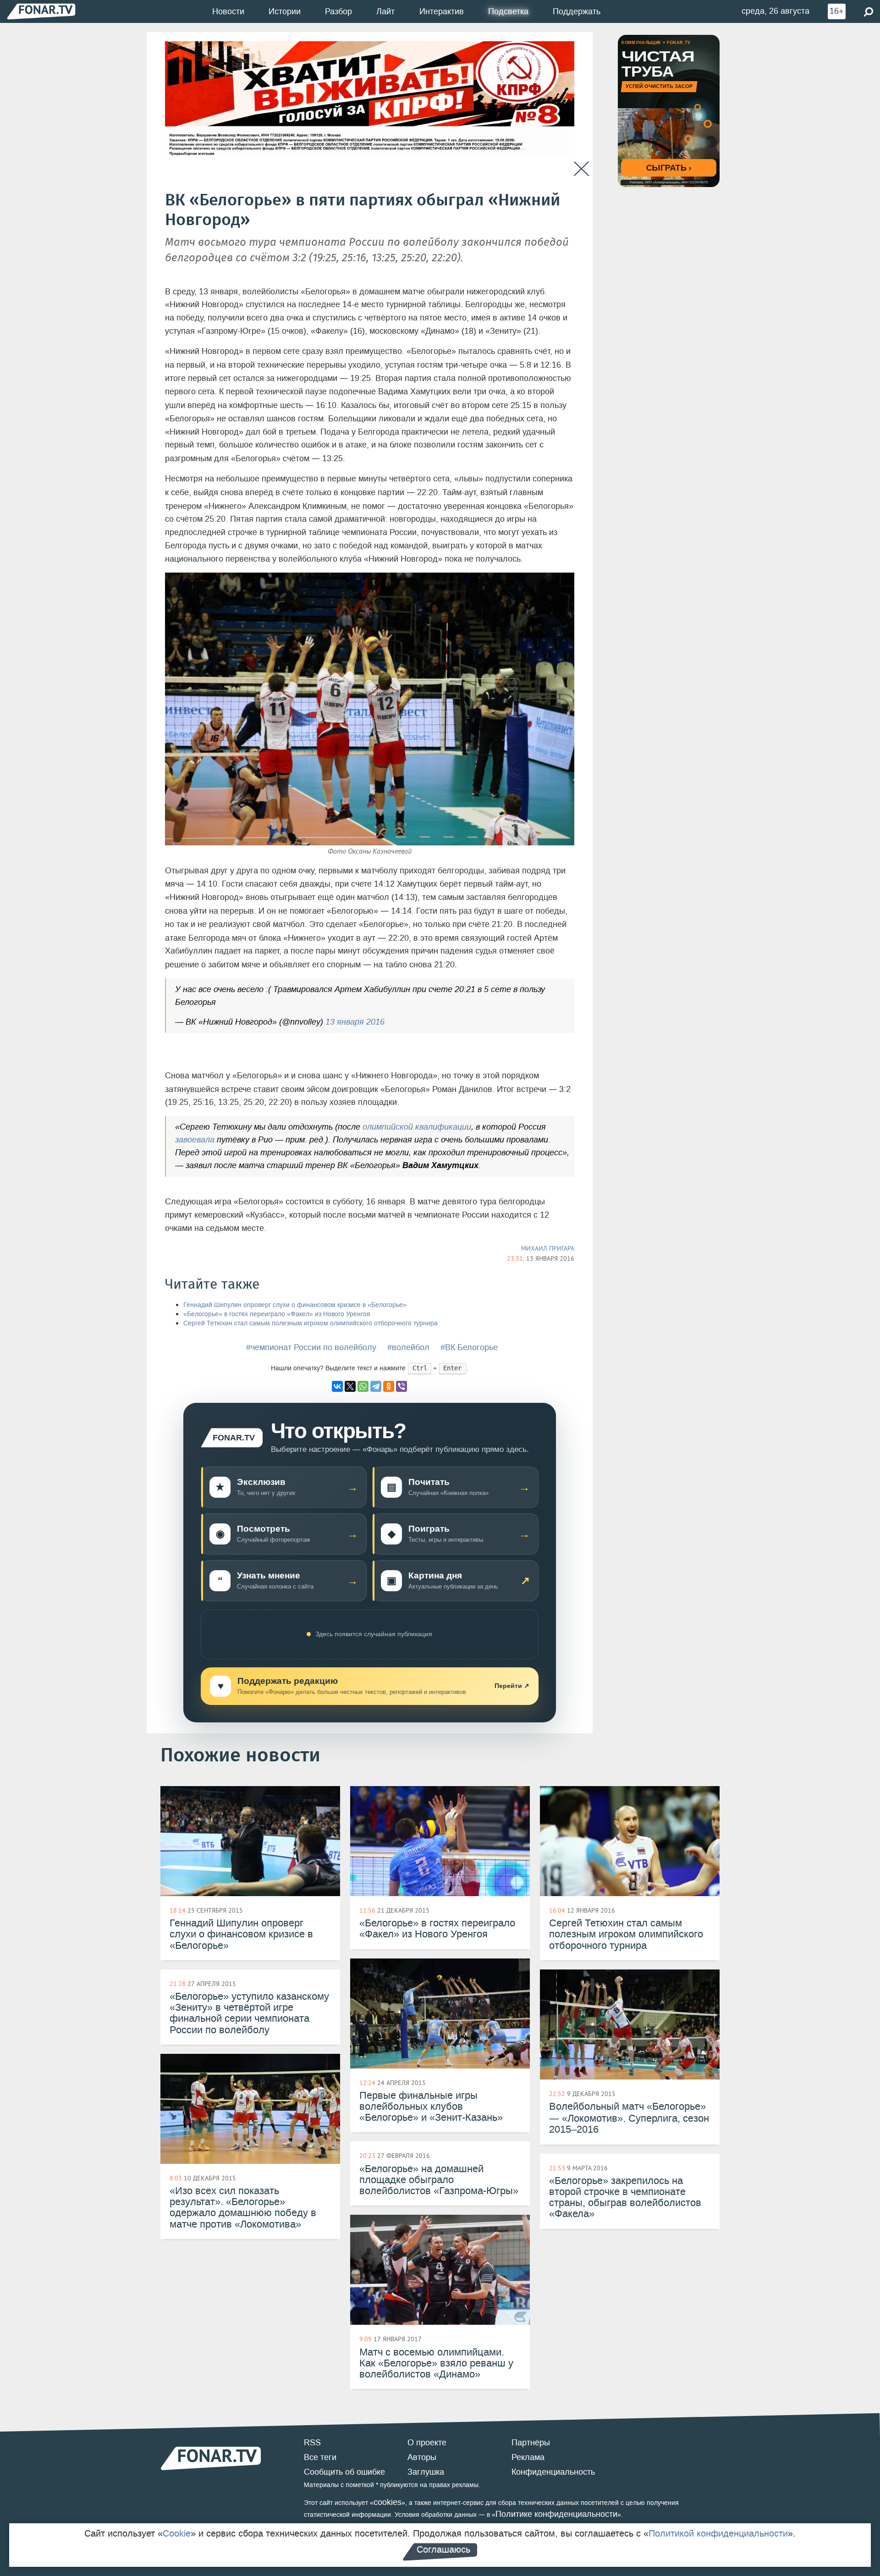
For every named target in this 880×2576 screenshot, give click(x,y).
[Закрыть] (581, 169)
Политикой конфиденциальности (718, 2533)
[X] (350, 1386)
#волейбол (408, 1347)
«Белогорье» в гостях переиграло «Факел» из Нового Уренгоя (277, 1314)
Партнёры (531, 2443)
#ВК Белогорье (469, 1347)
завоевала (195, 1140)
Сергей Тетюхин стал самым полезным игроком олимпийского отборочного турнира (311, 1323)
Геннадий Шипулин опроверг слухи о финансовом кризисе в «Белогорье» (295, 1305)
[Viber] (401, 1386)
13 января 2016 (355, 1022)
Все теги (320, 2457)
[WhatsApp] (363, 1386)
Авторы (422, 2457)
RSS (312, 2443)
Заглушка (426, 2472)
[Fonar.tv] (41, 11)
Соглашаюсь (443, 2549)
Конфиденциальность (553, 2472)
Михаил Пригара (548, 1248)
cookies (388, 2502)
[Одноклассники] (389, 1386)
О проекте (427, 2443)
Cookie (177, 2533)
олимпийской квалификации (417, 1127)
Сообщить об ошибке (344, 2472)
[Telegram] (376, 1386)
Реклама (528, 2457)
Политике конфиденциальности (556, 2514)
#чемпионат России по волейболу (311, 1347)
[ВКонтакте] (337, 1386)
